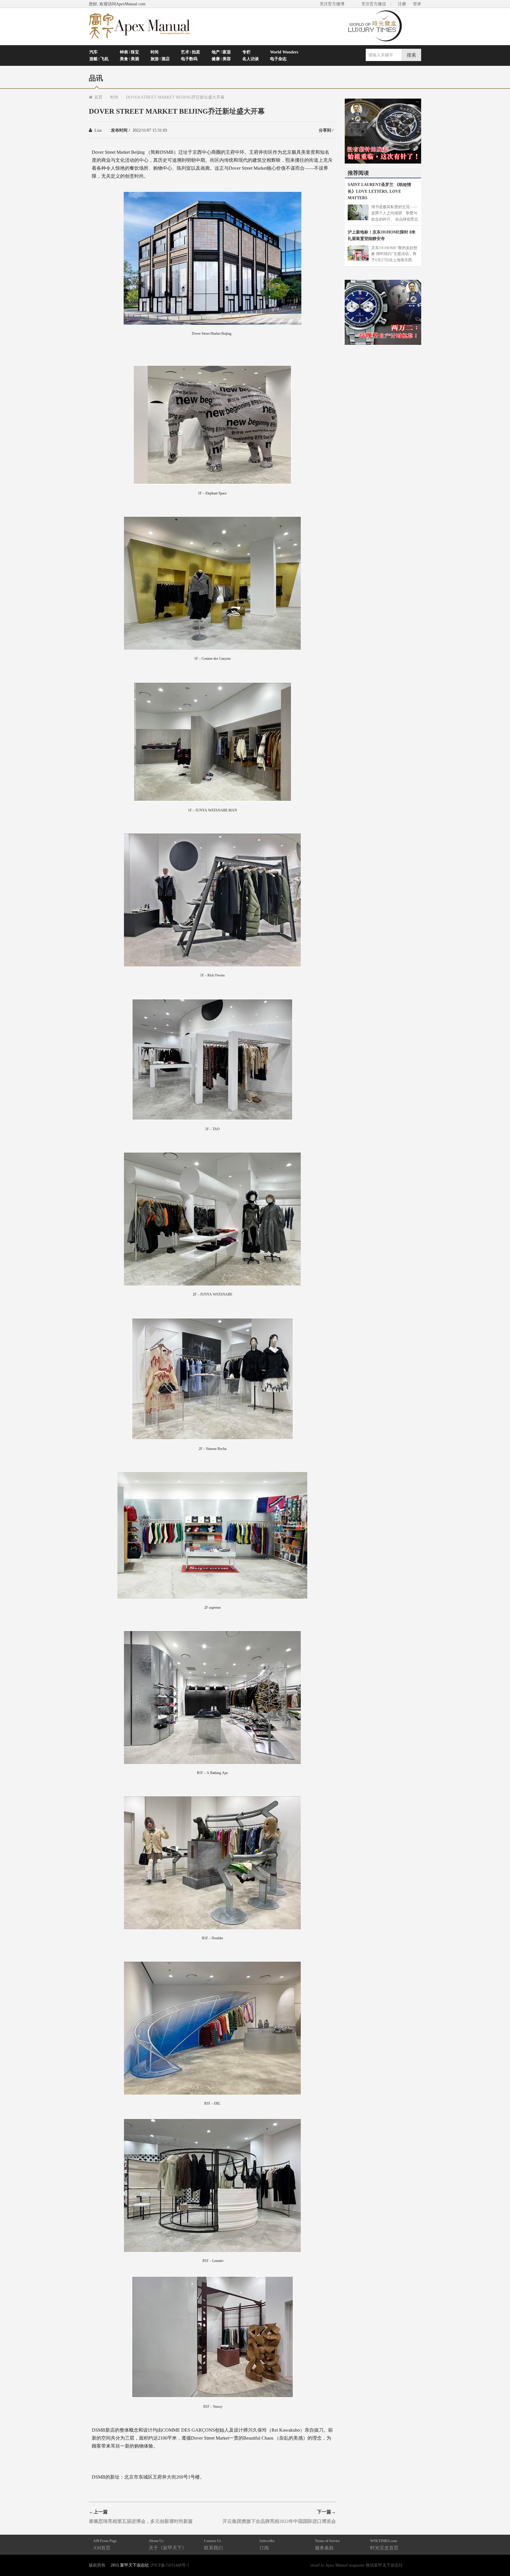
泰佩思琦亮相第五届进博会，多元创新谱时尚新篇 (141, 2521)
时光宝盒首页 (384, 2545)
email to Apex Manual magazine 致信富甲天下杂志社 (357, 2565)
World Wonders (284, 52)
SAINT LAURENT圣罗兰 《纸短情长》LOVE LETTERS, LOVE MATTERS (379, 191)
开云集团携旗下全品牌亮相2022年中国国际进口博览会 (279, 2521)
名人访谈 (251, 59)
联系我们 (213, 2545)
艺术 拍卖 (191, 52)
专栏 (246, 52)
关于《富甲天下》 (168, 2545)
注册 (402, 4)
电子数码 (189, 59)
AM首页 (105, 2545)
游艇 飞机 (99, 59)
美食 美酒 (129, 59)
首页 (98, 97)
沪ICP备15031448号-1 (170, 2565)
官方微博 (499, 2558)
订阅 (267, 2545)
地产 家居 (221, 52)
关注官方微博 (332, 4)
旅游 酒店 (160, 59)
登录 (417, 4)
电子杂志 (278, 59)
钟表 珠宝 (129, 52)
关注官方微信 (374, 4)
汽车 (94, 52)
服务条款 (327, 2545)
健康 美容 (221, 59)
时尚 (155, 52)
